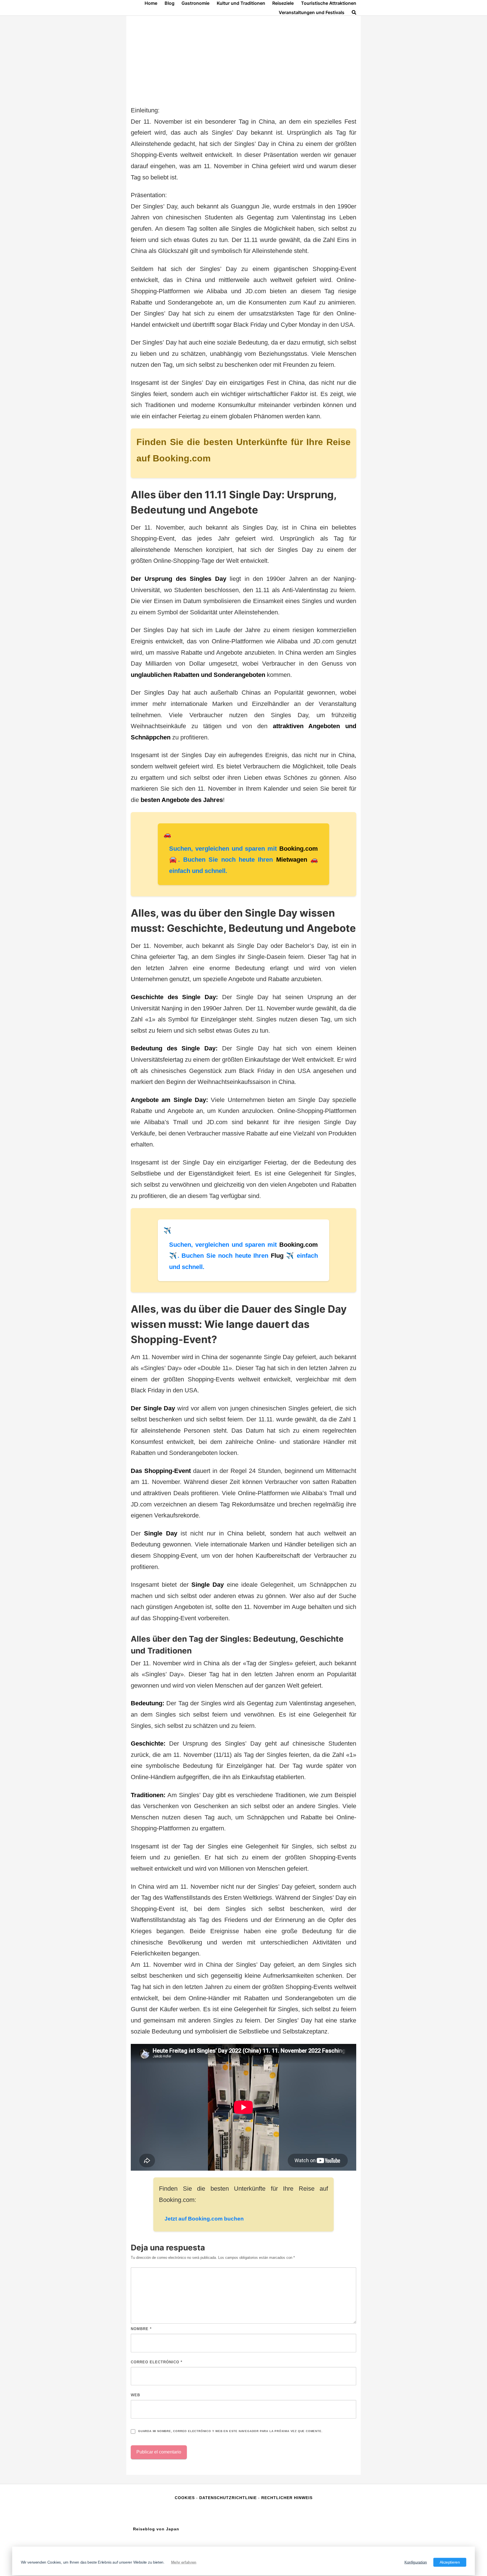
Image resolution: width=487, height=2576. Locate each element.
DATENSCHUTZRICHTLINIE (228, 2498)
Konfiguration (416, 2562)
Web (135, 2395)
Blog (170, 3)
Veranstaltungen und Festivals (312, 12)
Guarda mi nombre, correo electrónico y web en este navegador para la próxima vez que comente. (230, 2431)
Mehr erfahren (184, 2562)
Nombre (141, 2329)
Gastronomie (195, 3)
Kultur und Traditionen (241, 3)
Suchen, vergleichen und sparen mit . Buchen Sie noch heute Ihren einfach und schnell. (243, 860)
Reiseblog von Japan (156, 2529)
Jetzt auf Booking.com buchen (204, 2219)
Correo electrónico (157, 2362)
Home (151, 3)
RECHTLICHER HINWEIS (287, 2498)
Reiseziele (283, 3)
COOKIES (185, 2498)
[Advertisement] (243, 63)
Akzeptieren (450, 2562)
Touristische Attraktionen (329, 3)
